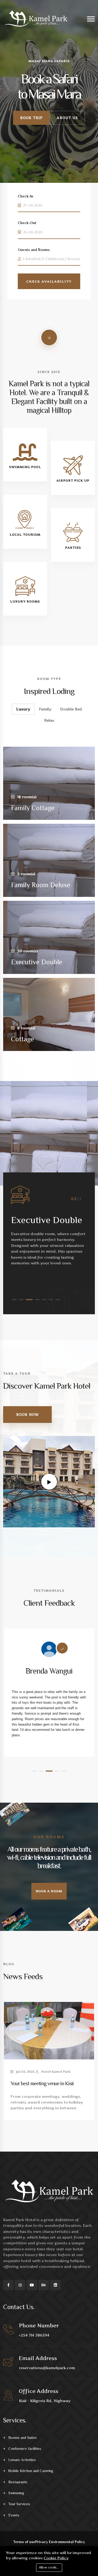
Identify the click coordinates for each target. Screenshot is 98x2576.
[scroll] (49, 337)
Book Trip (31, 118)
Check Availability (49, 281)
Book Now (27, 1415)
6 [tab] (51, 1300)
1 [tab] (14, 1300)
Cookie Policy (56, 2558)
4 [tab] (37, 1300)
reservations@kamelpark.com (47, 2368)
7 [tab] (58, 1300)
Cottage (22, 1039)
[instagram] (20, 2285)
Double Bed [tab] (71, 709)
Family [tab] (45, 709)
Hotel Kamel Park (56, 2072)
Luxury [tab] (23, 709)
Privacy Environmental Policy (60, 2542)
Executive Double (37, 962)
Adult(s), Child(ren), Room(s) (52, 259)
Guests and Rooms (34, 250)
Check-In (25, 196)
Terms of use (24, 2542)
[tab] (23, 709)
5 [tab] (44, 1300)
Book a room (49, 1891)
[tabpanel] (49, 1226)
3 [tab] (29, 1300)
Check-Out (27, 223)
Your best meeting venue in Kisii (42, 2083)
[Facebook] (8, 2285)
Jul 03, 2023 (25, 2072)
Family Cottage (33, 808)
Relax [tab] (49, 720)
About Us (67, 118)
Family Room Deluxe (41, 885)
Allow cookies (49, 2567)
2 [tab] (21, 1300)
